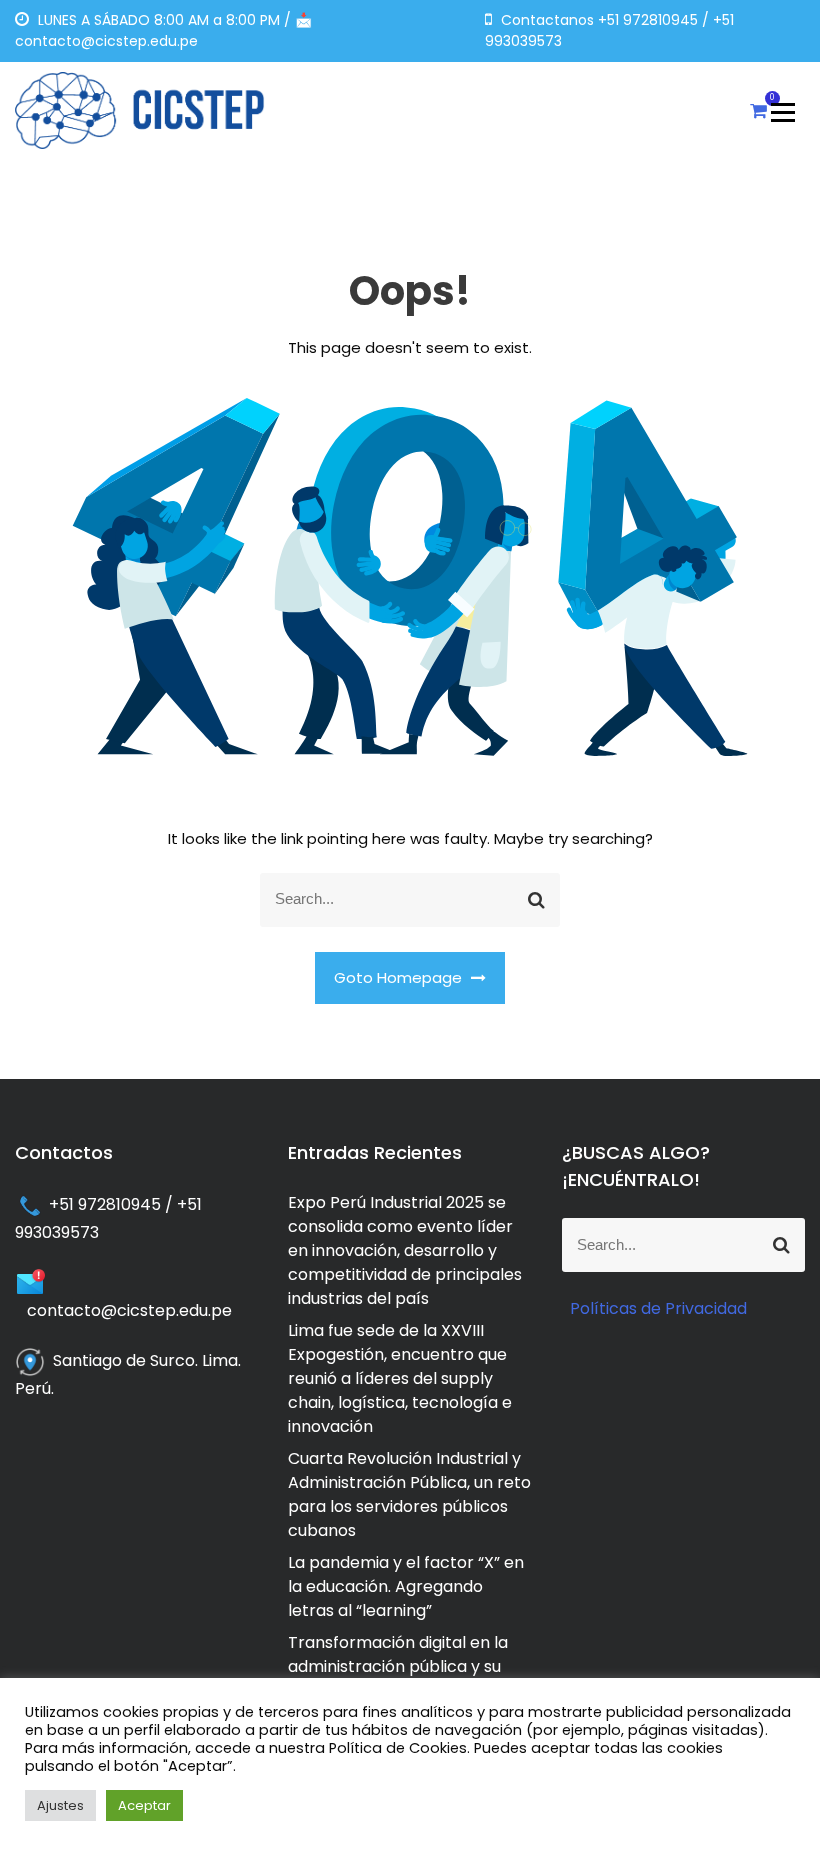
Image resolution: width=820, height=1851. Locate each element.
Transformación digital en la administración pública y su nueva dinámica (398, 1666)
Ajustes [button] (60, 1805)
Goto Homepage (400, 977)
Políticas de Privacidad (658, 1308)
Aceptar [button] (144, 1805)
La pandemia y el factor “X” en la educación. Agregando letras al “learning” (406, 1586)
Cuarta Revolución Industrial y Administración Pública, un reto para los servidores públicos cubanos (409, 1494)
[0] (758, 110)
